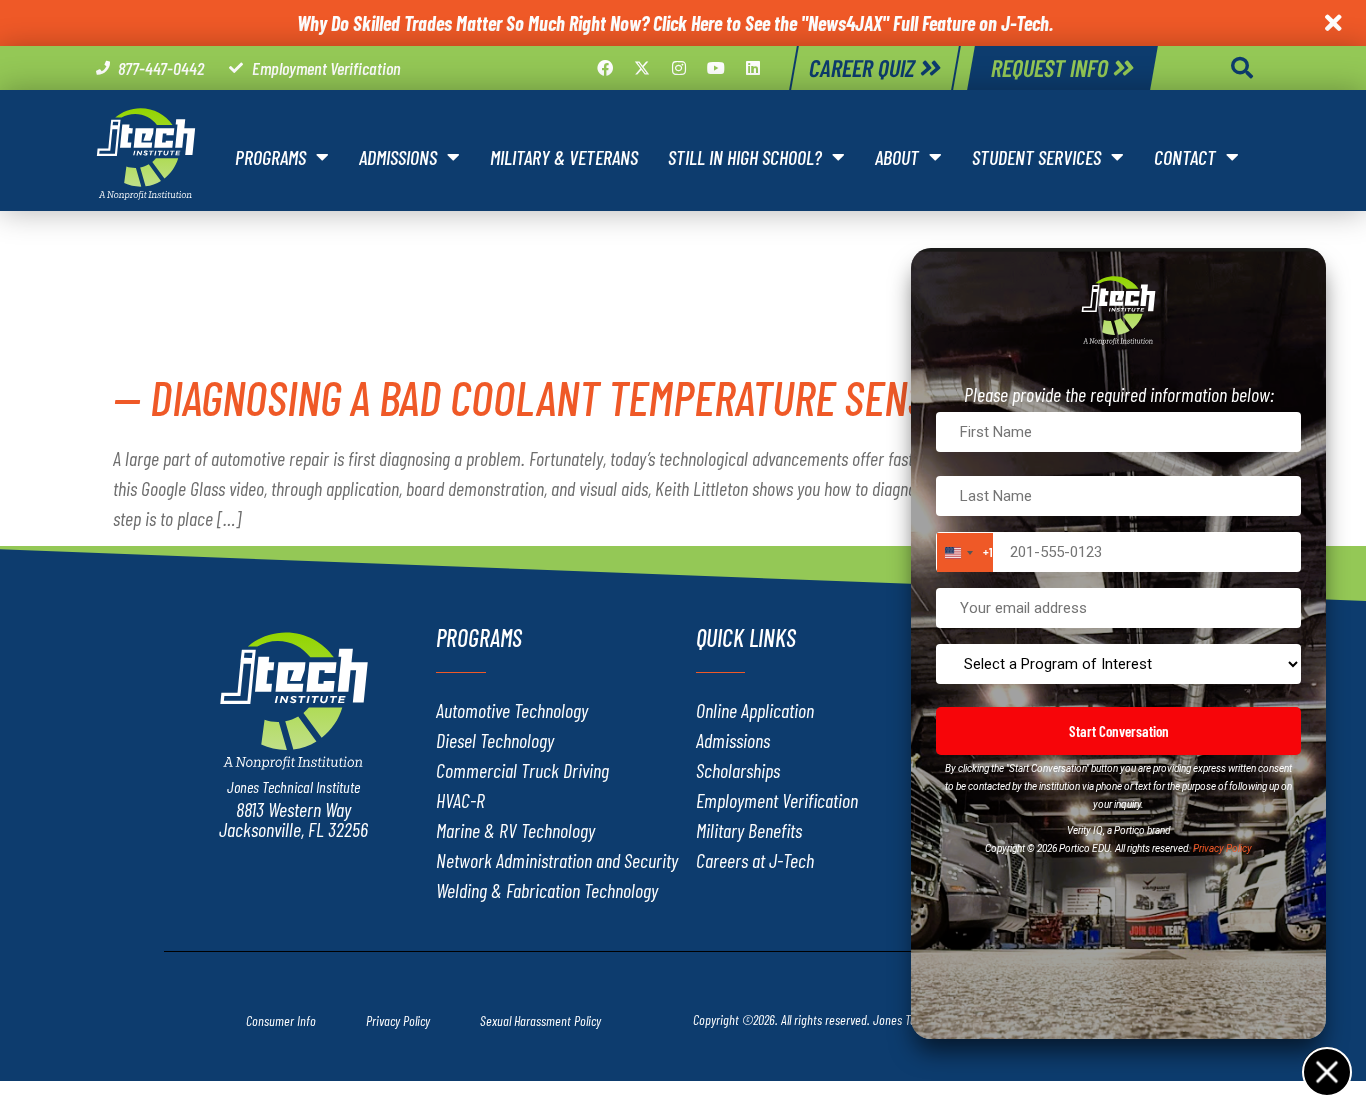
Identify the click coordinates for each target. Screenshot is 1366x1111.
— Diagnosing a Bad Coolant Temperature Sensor (541, 397)
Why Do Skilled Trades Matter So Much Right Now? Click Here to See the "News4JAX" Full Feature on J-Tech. (675, 23)
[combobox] (965, 552)
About (897, 157)
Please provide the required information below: (1119, 394)
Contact (1185, 157)
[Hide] (1326, 1071)
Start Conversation (1119, 731)
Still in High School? (745, 157)
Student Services (1036, 157)
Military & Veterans (564, 157)
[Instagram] (679, 68)
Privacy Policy (1222, 848)
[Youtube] (716, 68)
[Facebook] (605, 68)
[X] (642, 68)
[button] (1242, 68)
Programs (270, 157)
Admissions (398, 157)
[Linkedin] (753, 68)
